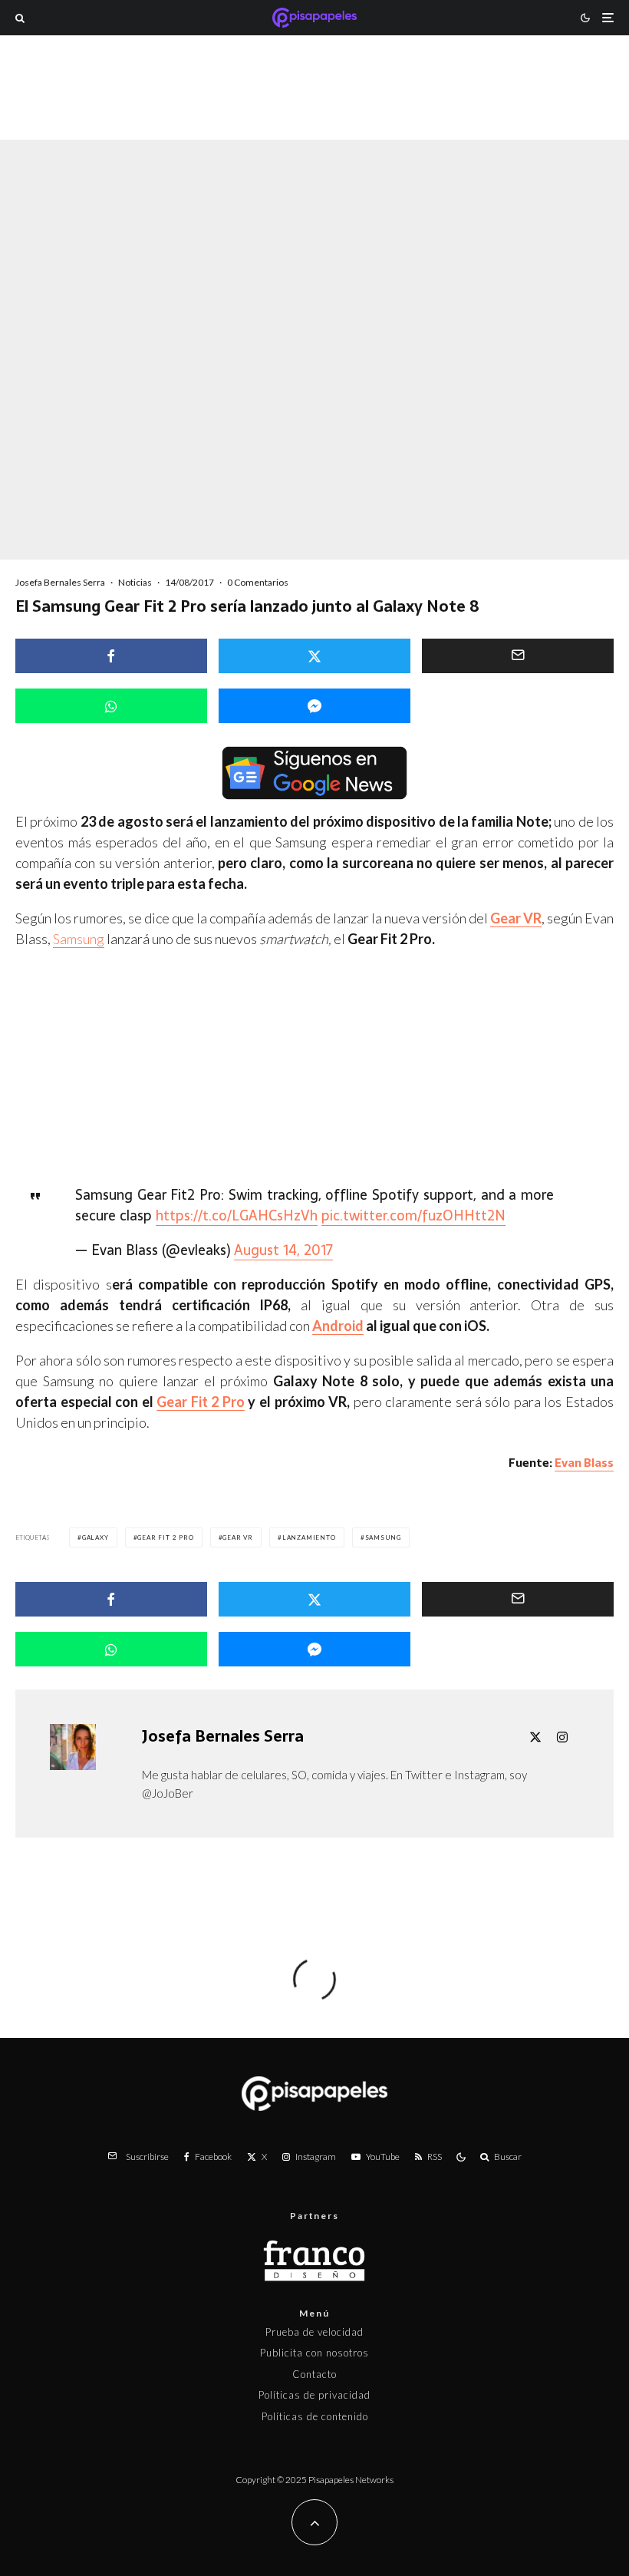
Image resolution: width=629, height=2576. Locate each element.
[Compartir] (111, 656)
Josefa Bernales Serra (60, 582)
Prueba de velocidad (314, 2332)
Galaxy (96, 1537)
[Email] (518, 656)
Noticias (135, 582)
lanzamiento (309, 1537)
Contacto (314, 2374)
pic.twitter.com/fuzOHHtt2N (413, 1215)
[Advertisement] (314, 111)
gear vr (238, 1537)
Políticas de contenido (315, 2416)
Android (338, 1326)
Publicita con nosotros (314, 2353)
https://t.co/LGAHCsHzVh (237, 1215)
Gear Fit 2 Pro (201, 1402)
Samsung (79, 939)
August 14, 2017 (283, 1250)
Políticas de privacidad (314, 2395)
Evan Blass (584, 1463)
